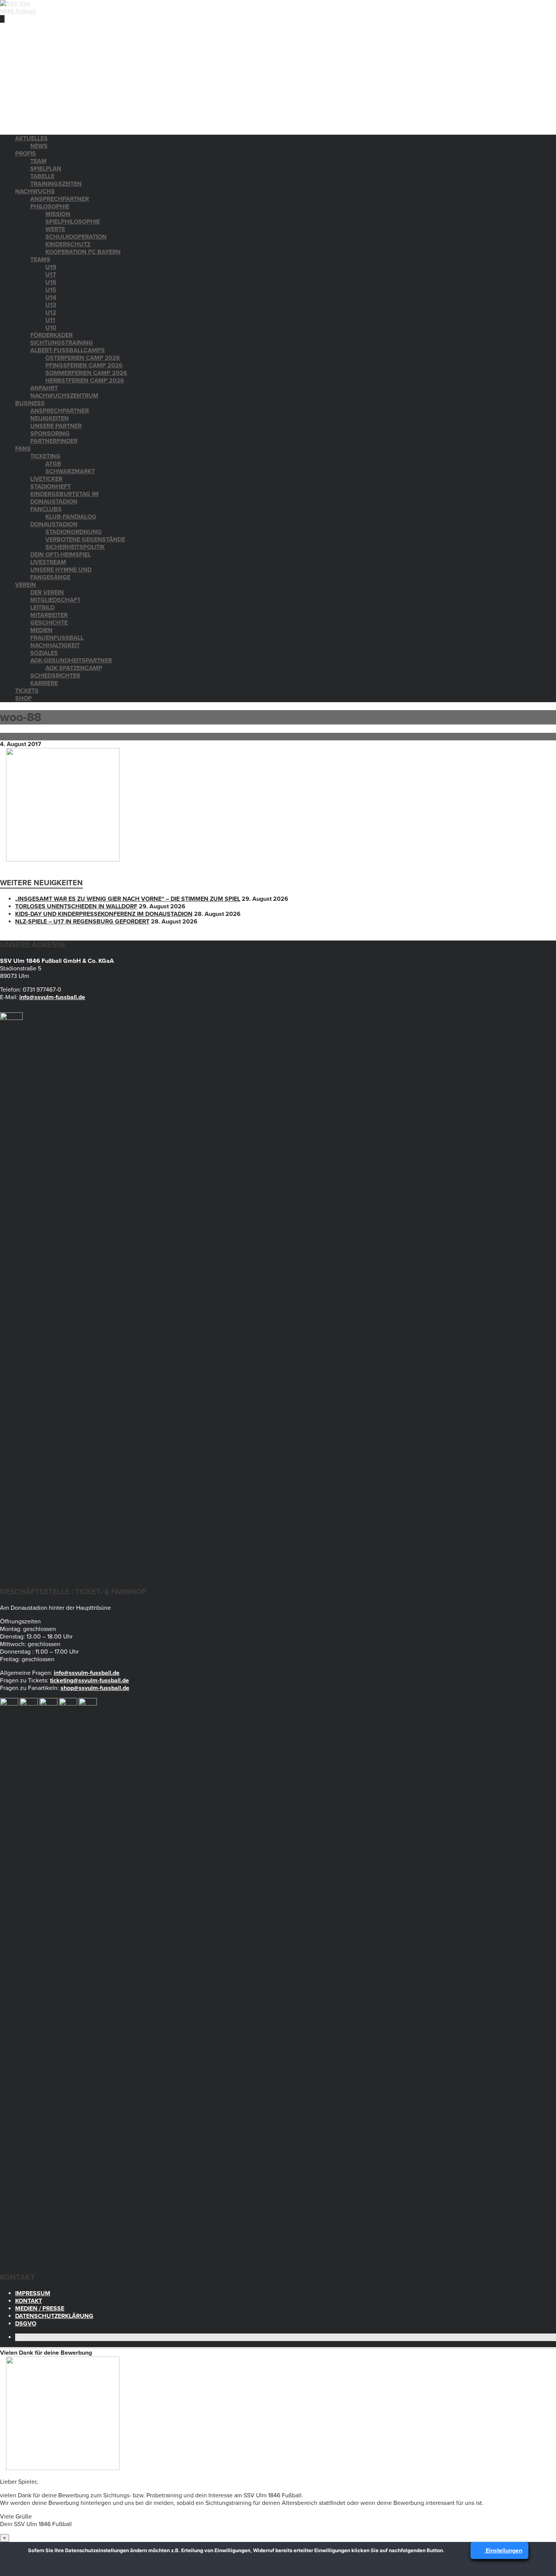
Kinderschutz (68, 244)
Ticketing (45, 456)
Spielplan (46, 169)
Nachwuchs (35, 191)
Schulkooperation (76, 237)
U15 (51, 290)
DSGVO (26, 2324)
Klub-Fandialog (71, 517)
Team (38, 161)
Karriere (44, 683)
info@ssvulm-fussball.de (52, 997)
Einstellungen (503, 2551)
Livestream (48, 562)
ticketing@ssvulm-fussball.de (89, 1681)
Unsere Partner (56, 426)
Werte (55, 229)
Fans (23, 449)
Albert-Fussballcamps (68, 350)
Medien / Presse (40, 2309)
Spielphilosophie (73, 222)
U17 (51, 275)
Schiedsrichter (55, 676)
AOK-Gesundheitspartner (71, 661)
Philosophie (50, 207)
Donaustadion (54, 524)
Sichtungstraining (62, 343)
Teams (40, 260)
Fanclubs (46, 509)
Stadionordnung (74, 532)
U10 (51, 328)
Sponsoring (50, 434)
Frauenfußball (57, 638)
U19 (51, 267)
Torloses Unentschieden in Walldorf (76, 906)
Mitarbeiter (49, 615)
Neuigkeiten (50, 418)
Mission (58, 214)
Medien (41, 630)
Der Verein (47, 592)
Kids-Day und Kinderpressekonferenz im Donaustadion (104, 914)
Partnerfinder (54, 441)
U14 (51, 297)
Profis (26, 154)
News (39, 146)
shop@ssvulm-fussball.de (95, 1688)
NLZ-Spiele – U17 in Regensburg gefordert (82, 922)
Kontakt (29, 2301)
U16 (51, 282)
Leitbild (42, 608)
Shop (23, 698)
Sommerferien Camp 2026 (86, 373)
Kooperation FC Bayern (83, 252)
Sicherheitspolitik (75, 547)
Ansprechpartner (60, 199)
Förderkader (51, 335)
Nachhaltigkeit (55, 645)
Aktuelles (31, 138)
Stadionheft (50, 487)
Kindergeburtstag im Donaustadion (64, 498)
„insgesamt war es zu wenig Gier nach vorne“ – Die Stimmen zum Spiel (128, 899)
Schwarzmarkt (70, 471)
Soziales (44, 653)
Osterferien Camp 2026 (83, 358)
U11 (50, 320)
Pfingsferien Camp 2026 (84, 365)
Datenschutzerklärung (54, 2316)
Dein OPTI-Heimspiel (61, 555)
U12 (51, 312)
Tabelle (42, 176)
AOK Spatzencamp (74, 668)
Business (30, 403)
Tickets (27, 691)
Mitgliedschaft (55, 600)
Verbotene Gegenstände (85, 539)
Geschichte (49, 623)
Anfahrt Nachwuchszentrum (64, 392)
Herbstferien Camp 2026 (85, 381)
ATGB (53, 464)
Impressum (33, 2293)
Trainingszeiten (56, 184)
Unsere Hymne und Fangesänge (61, 574)
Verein (26, 585)
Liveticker (46, 479)
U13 (51, 305)
